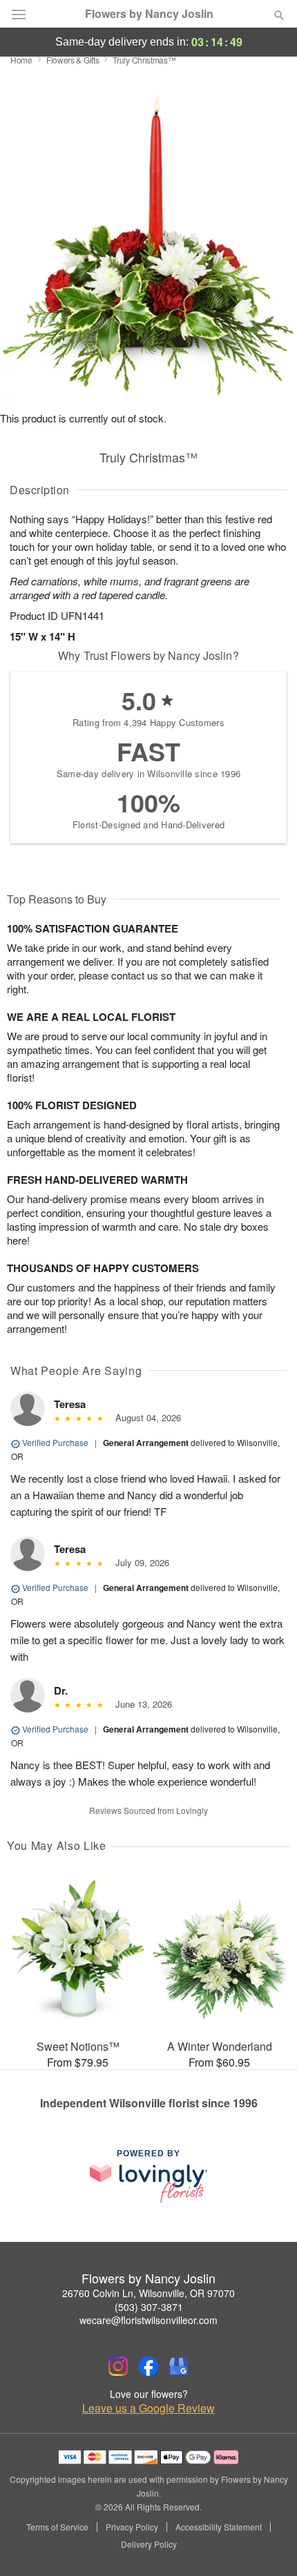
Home (21, 60)
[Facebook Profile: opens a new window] (148, 2366)
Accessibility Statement (219, 2527)
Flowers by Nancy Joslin (149, 14)
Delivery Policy (149, 2544)
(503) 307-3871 (149, 2307)
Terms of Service (57, 2527)
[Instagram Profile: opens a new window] (118, 2366)
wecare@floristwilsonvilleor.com (148, 2320)
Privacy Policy (132, 2527)
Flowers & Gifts (73, 60)
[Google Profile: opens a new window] (179, 2366)
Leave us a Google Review (148, 2408)
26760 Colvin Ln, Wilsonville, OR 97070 (148, 2293)
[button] (268, 2545)
